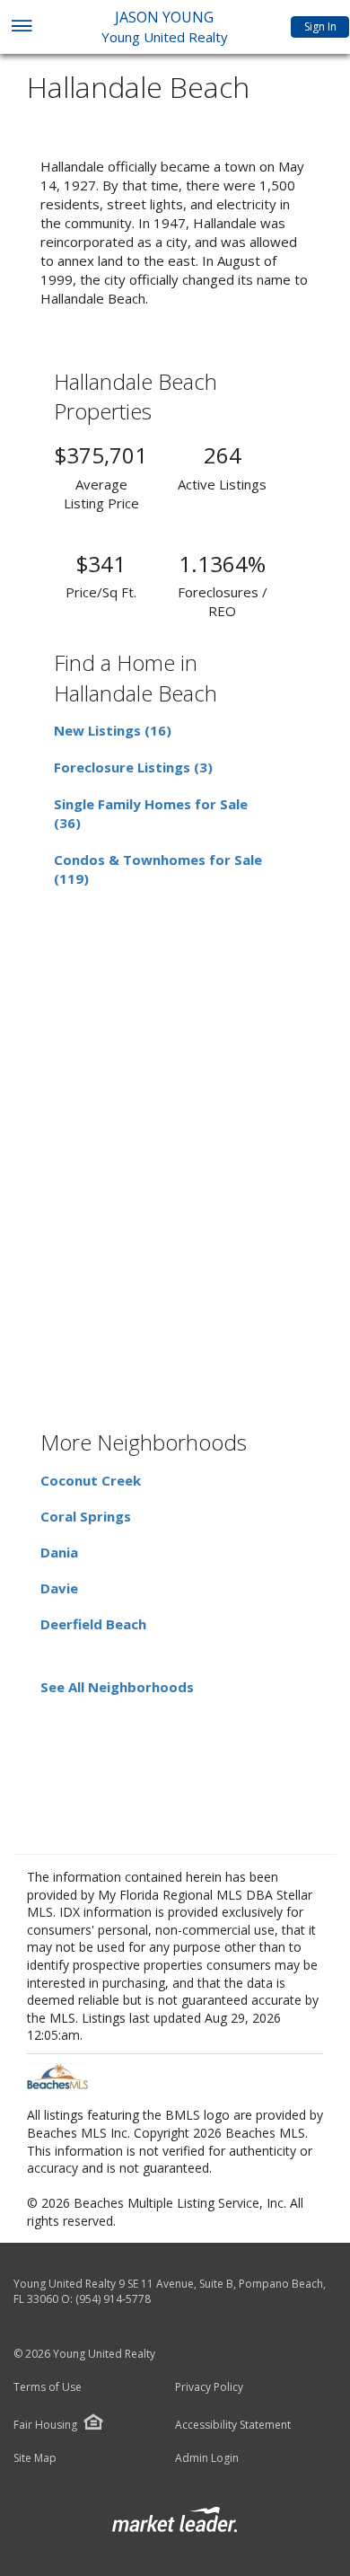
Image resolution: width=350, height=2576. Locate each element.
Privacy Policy (209, 2387)
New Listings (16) (113, 730)
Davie (59, 1588)
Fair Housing (45, 2425)
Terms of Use (48, 2387)
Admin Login (207, 2458)
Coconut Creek (91, 1480)
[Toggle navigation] (21, 27)
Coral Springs (86, 1516)
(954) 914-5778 (113, 2299)
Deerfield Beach (93, 1624)
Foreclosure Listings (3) (133, 767)
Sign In (320, 26)
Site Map (35, 2458)
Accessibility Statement (233, 2425)
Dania (59, 1552)
